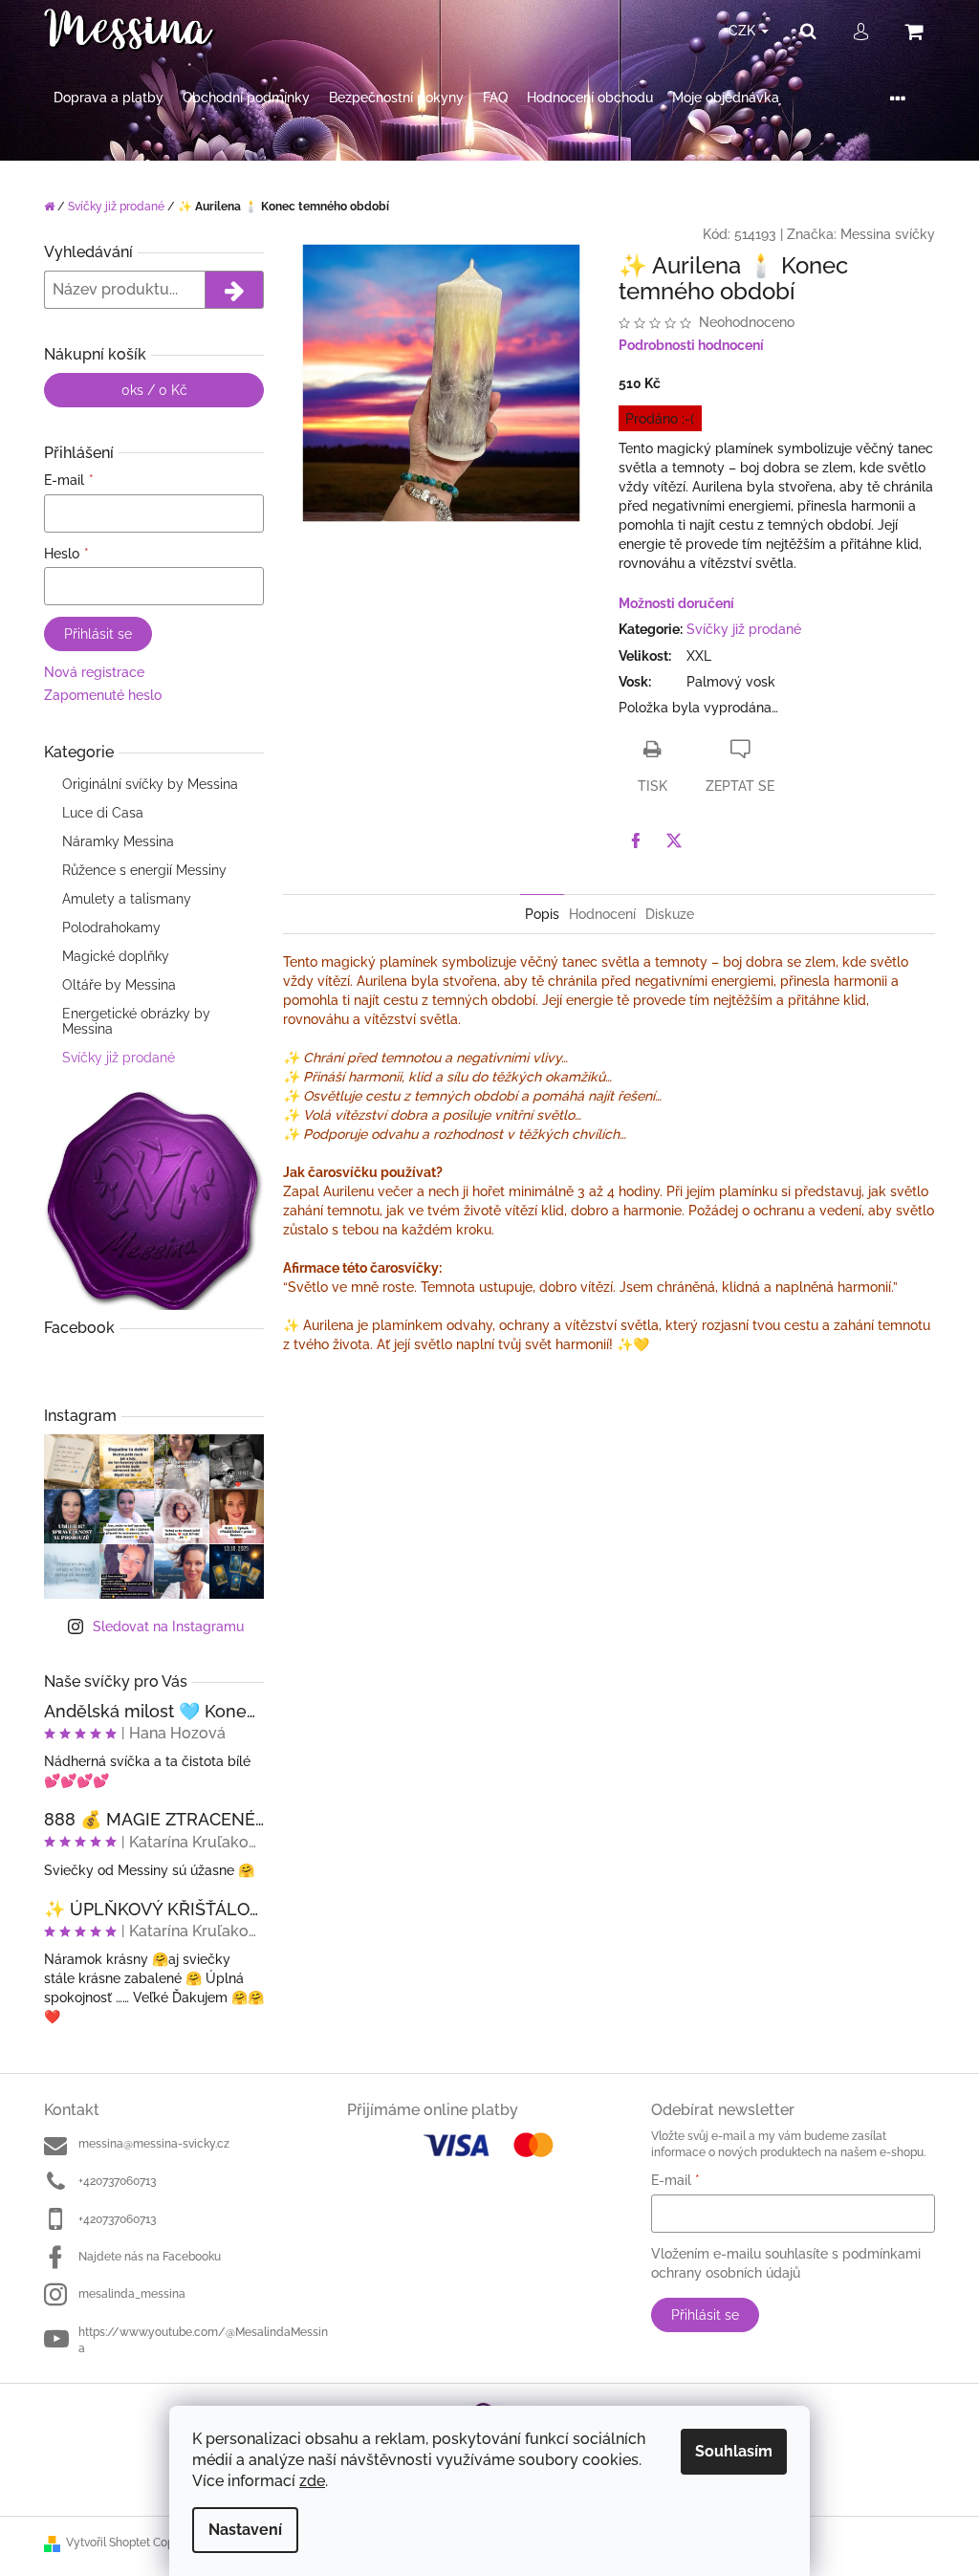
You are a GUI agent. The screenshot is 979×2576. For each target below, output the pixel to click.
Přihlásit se (98, 634)
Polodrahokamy (111, 928)
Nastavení (245, 2530)
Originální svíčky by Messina (150, 784)
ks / (154, 390)
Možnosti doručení (676, 603)
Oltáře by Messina (119, 985)
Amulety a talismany (127, 899)
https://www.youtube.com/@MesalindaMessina (203, 2340)
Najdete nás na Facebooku (150, 2257)
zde (312, 2481)
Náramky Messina (118, 841)
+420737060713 (117, 2181)
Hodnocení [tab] (602, 914)
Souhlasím (734, 2451)
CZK (744, 31)
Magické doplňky (116, 956)
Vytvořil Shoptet (108, 2543)
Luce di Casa (103, 813)
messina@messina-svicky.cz (154, 2144)
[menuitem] (109, 98)
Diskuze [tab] (670, 914)
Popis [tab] (542, 914)
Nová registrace (94, 672)
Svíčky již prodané (119, 1058)
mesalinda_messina (132, 2294)
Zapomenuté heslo (103, 695)
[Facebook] (636, 840)
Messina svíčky (888, 234)
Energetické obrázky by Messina (136, 1021)
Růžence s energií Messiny (144, 870)
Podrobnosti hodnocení (691, 345)
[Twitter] (674, 840)
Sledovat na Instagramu (168, 1626)
